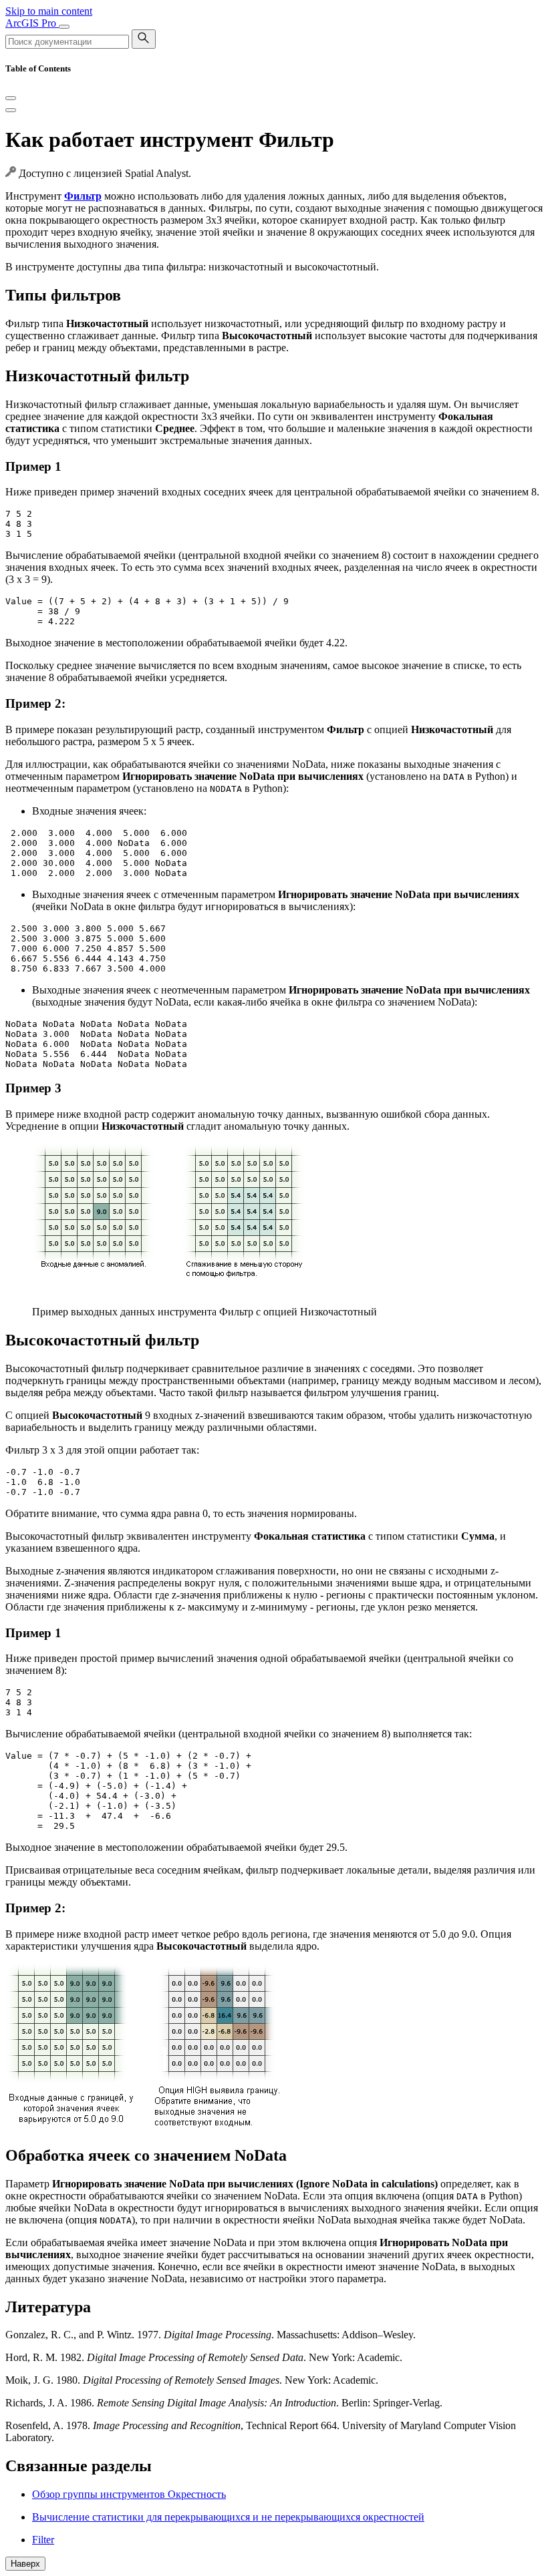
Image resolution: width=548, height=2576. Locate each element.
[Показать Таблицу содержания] (11, 110)
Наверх (25, 2564)
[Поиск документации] (144, 39)
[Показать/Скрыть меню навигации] (64, 27)
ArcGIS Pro (32, 23)
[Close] (11, 98)
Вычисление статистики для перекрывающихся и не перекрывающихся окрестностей (228, 2517)
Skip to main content (49, 11)
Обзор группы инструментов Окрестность (129, 2494)
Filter (43, 2540)
